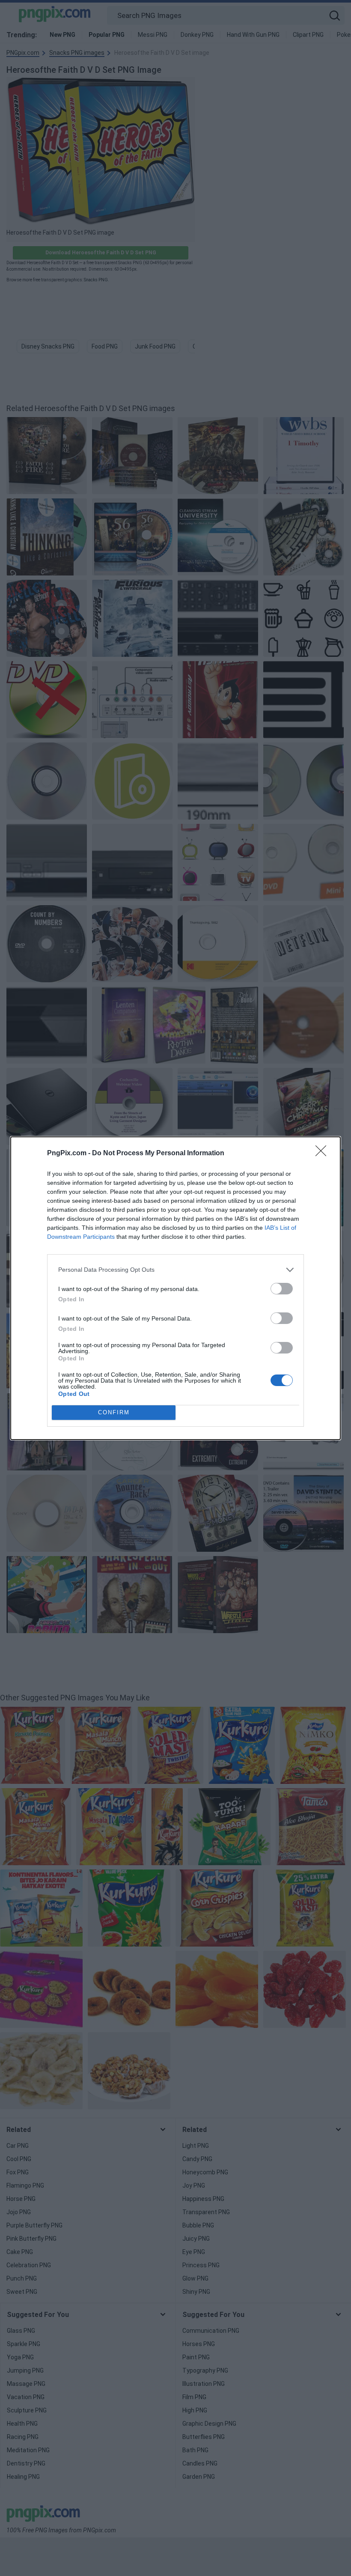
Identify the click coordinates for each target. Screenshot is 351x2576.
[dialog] (175, 1288)
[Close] (324, 1154)
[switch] (282, 1289)
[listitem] (175, 1270)
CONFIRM (114, 1412)
